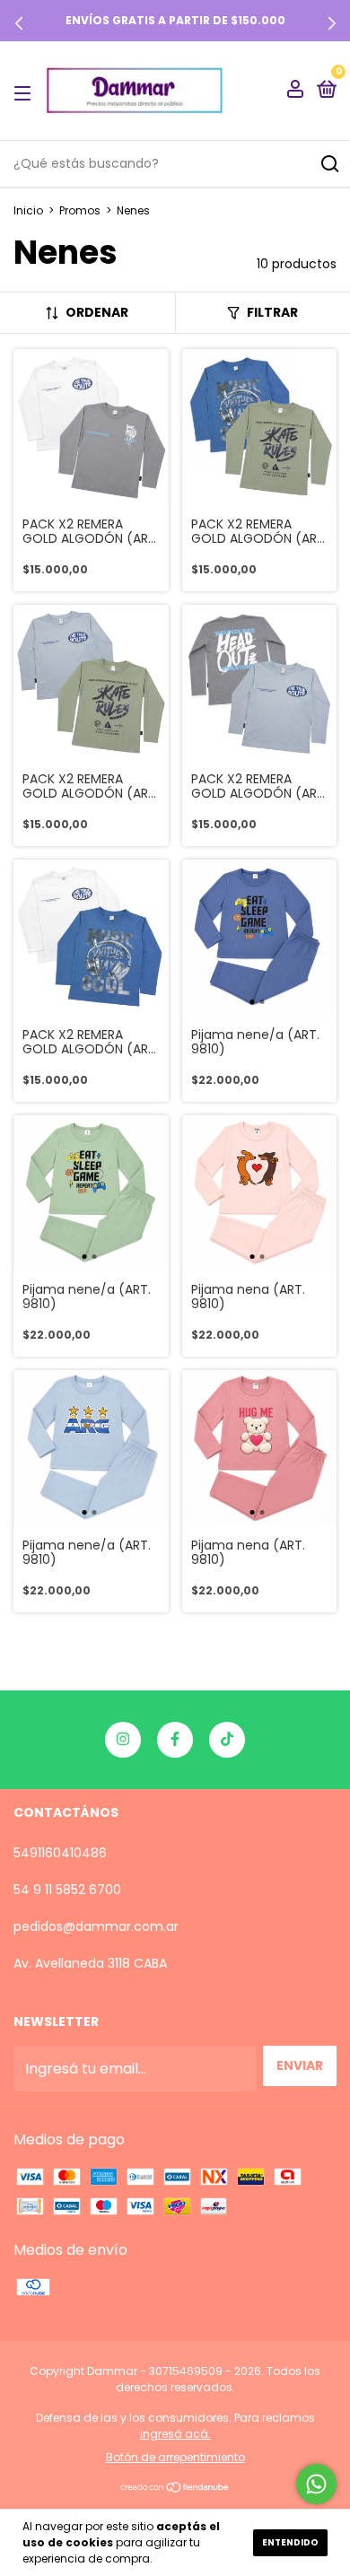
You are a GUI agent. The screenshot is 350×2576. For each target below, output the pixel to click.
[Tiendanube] (175, 2489)
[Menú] (26, 92)
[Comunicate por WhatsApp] (316, 2484)
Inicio (28, 210)
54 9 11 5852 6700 (67, 1890)
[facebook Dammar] (175, 1740)
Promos (80, 210)
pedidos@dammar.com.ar (96, 1926)
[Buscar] (329, 164)
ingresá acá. (175, 2434)
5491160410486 (60, 1853)
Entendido (290, 2542)
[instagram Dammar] (123, 1740)
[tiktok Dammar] (227, 1740)
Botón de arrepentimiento (175, 2457)
